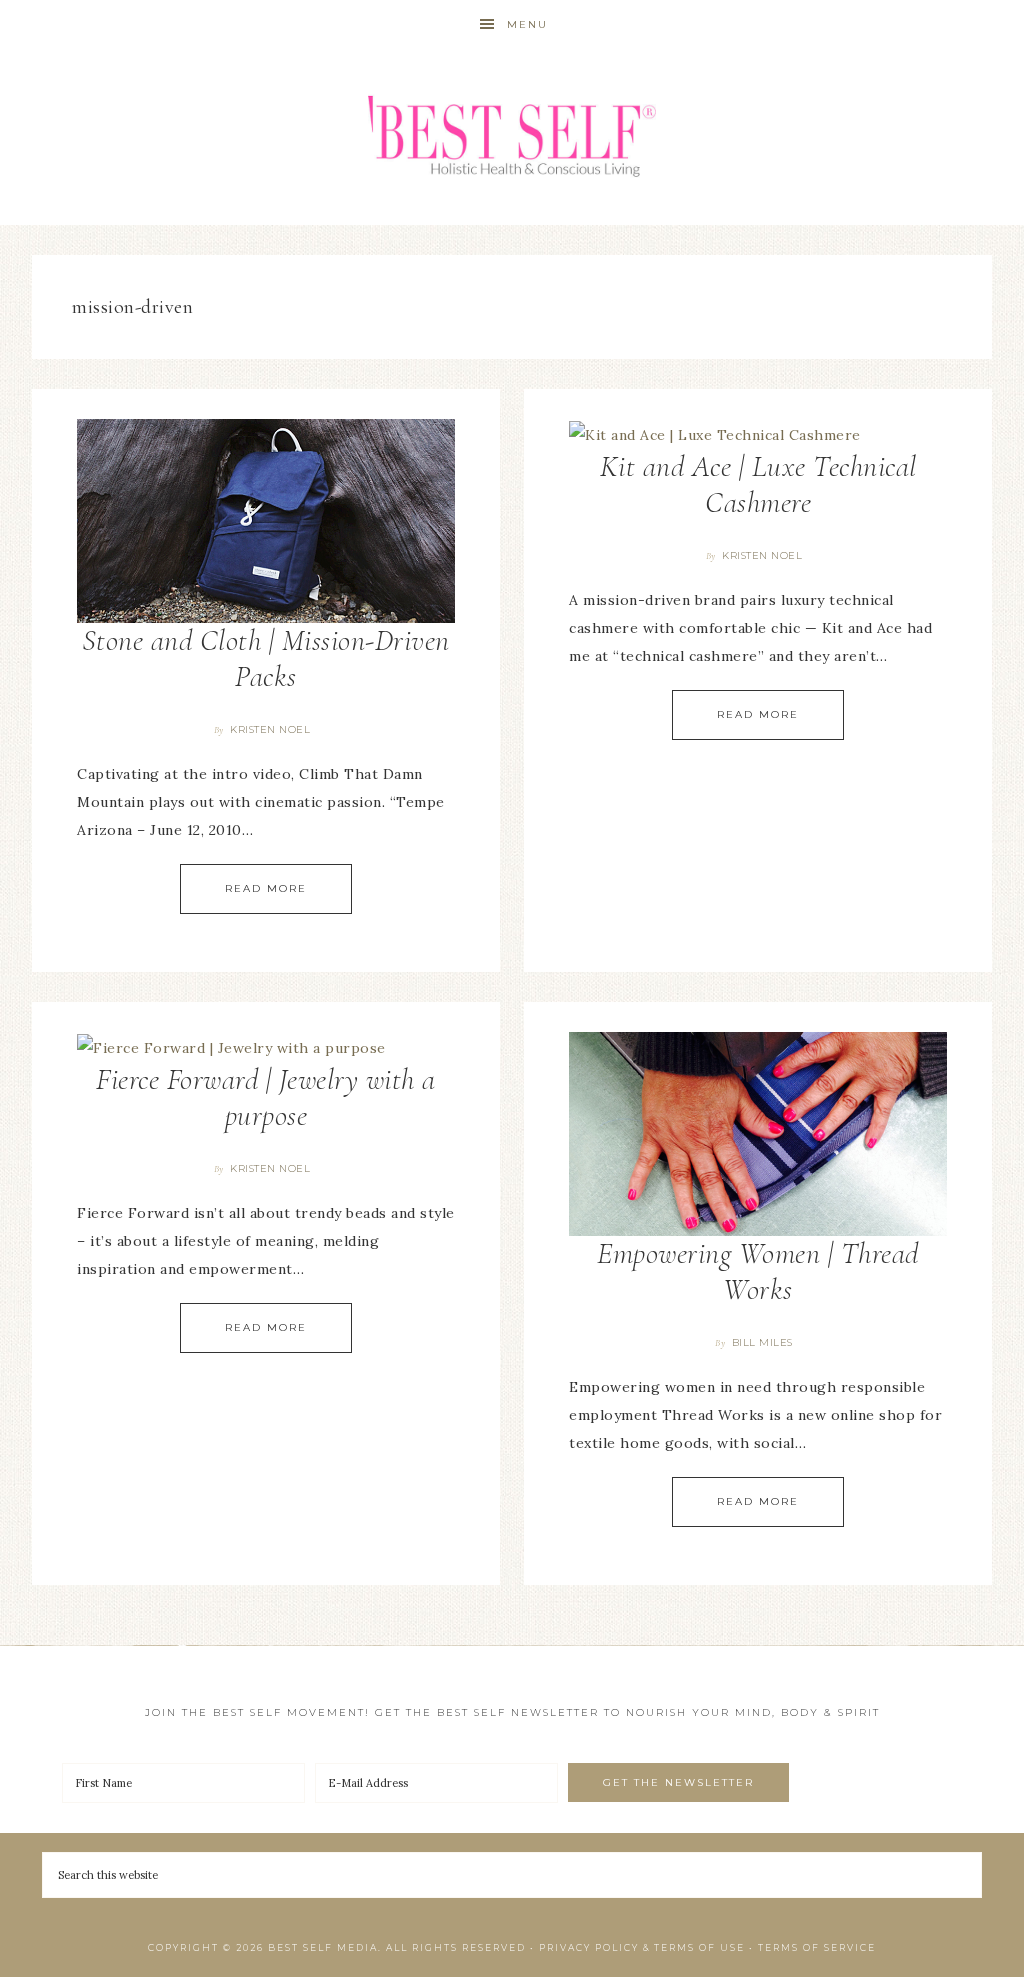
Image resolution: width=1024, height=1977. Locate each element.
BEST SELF (512, 137)
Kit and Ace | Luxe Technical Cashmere (758, 484)
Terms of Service (817, 1947)
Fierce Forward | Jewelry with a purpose (266, 1097)
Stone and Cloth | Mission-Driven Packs (266, 658)
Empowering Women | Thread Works (758, 1271)
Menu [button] (527, 24)
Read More (266, 888)
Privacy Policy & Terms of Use (642, 1947)
